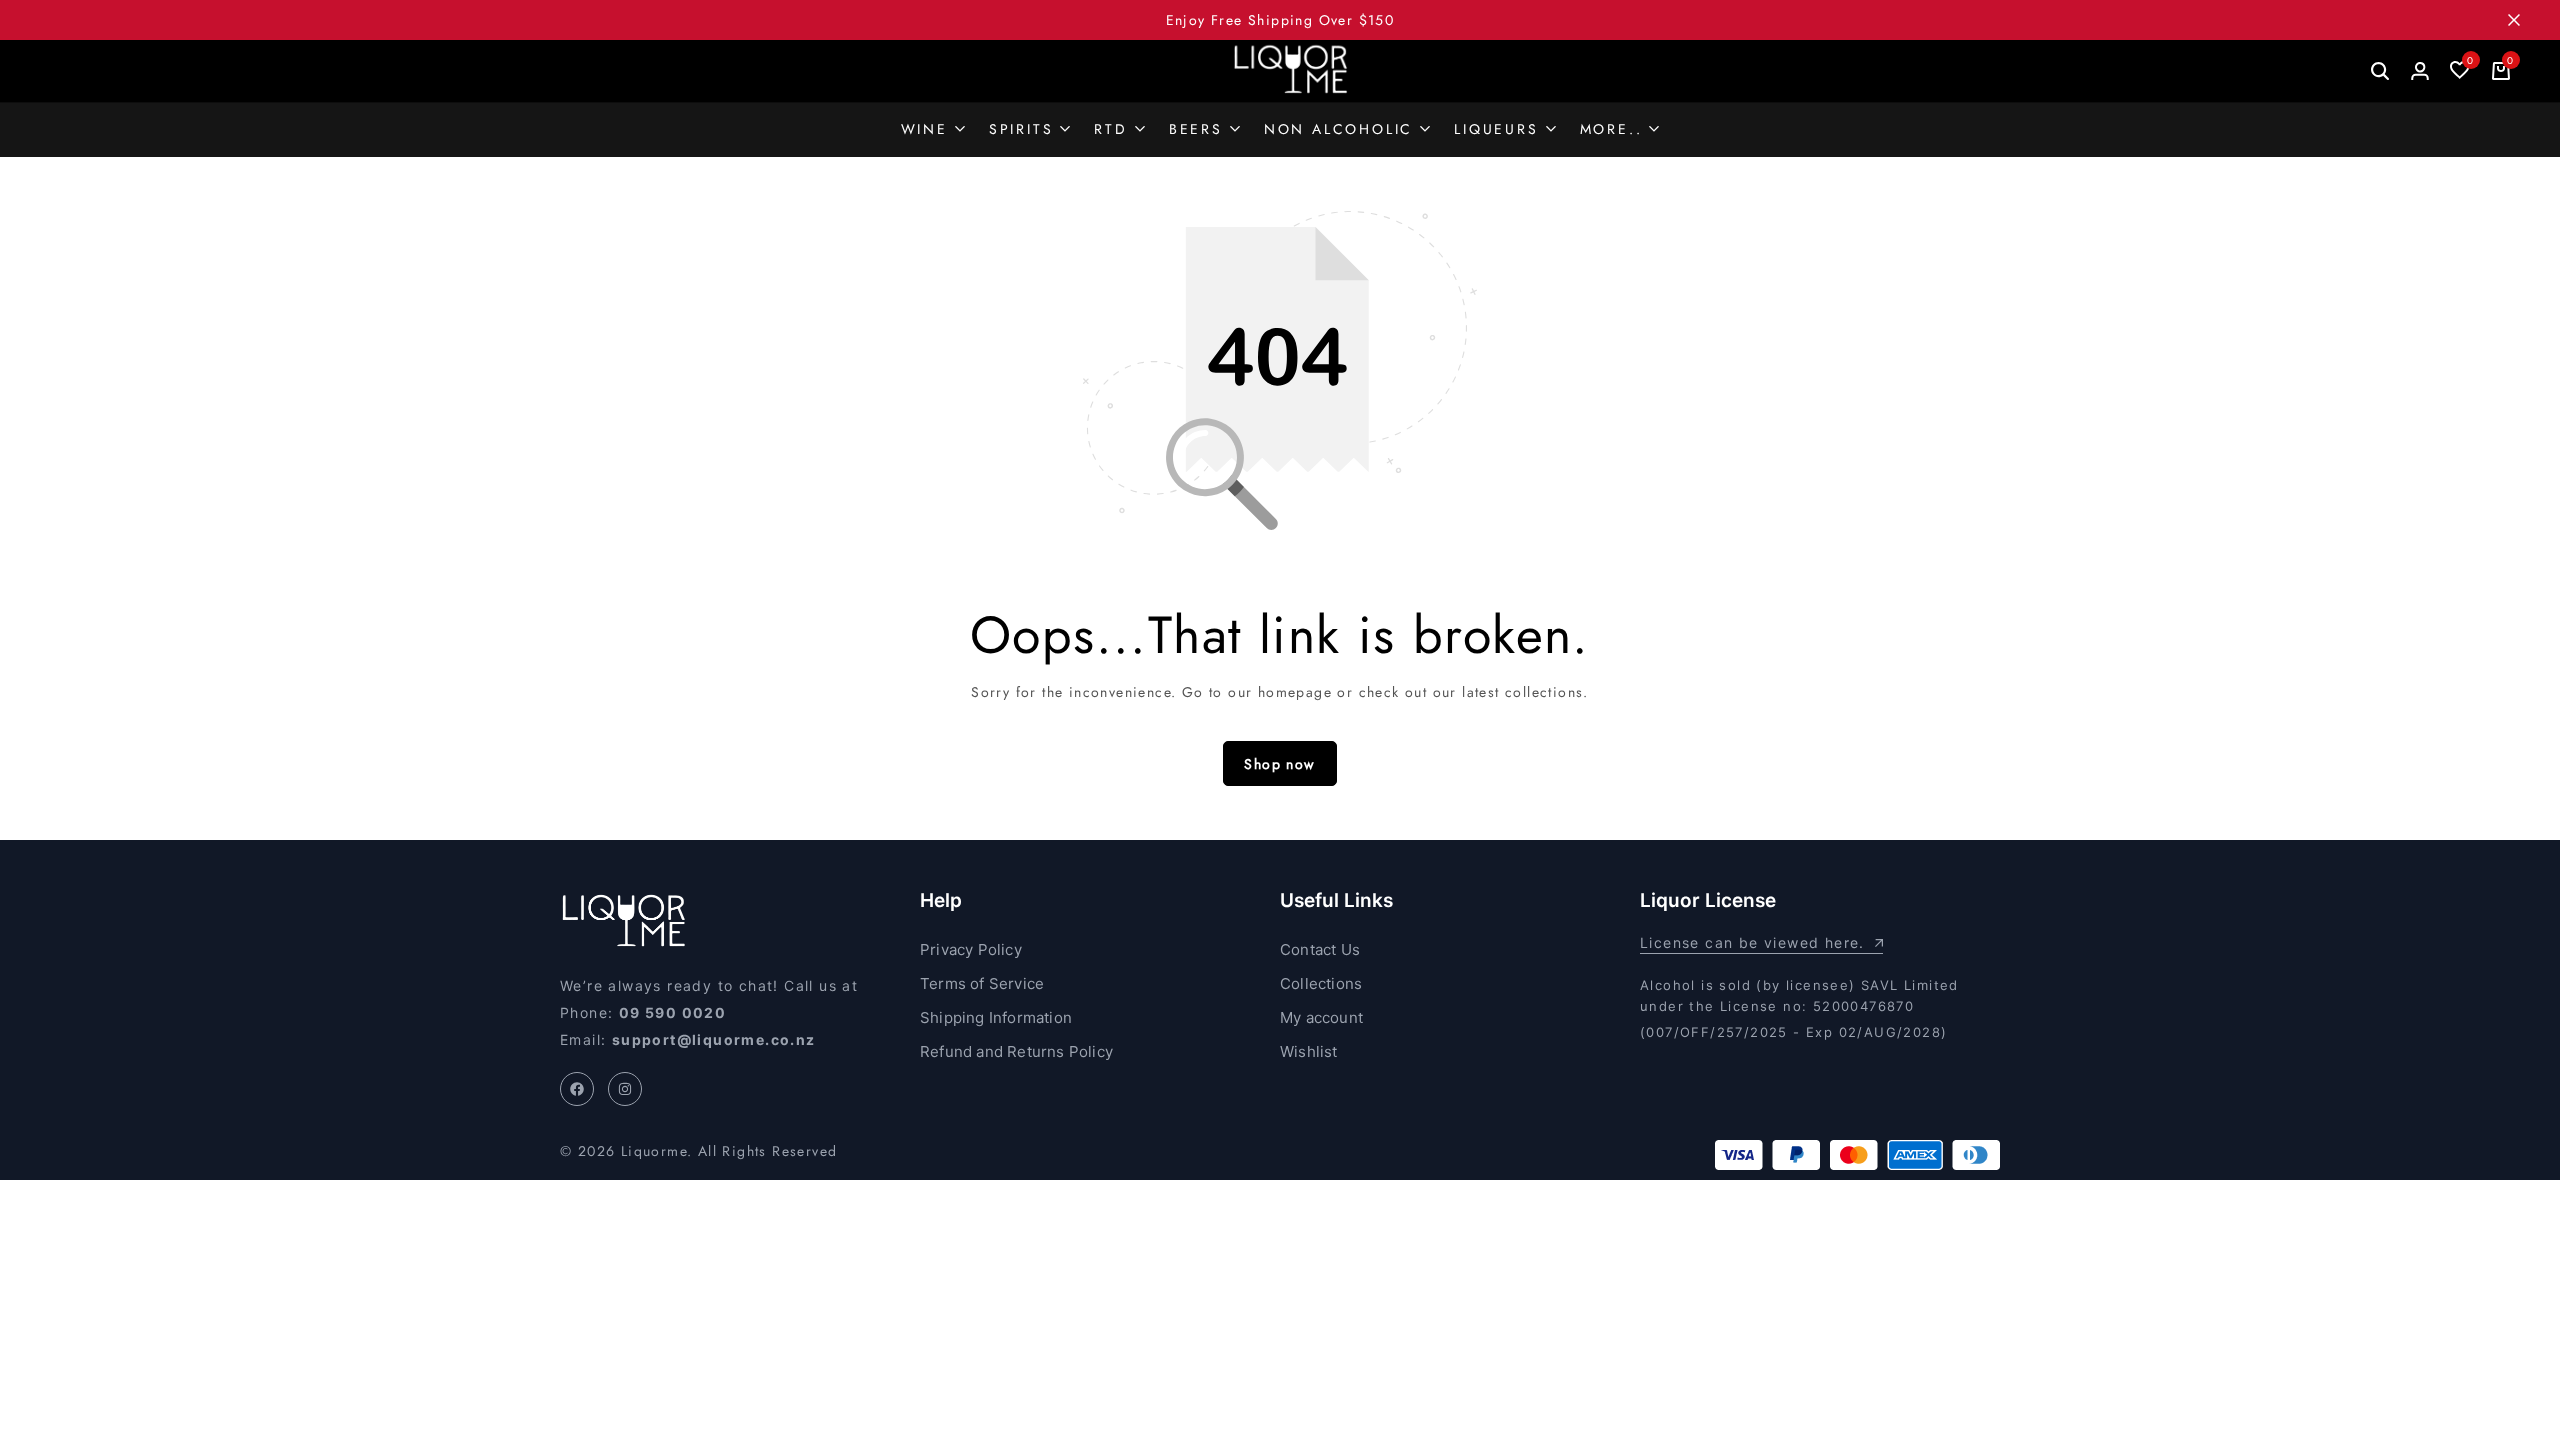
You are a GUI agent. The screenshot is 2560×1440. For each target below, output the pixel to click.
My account (1321, 1017)
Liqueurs (1496, 129)
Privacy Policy (971, 949)
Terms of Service (982, 983)
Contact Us (1320, 949)
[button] (2460, 71)
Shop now (1279, 764)
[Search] (2380, 71)
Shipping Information (996, 1017)
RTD (1110, 129)
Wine (924, 129)
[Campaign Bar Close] (2524, 20)
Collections (1321, 983)
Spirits (1021, 129)
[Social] (577, 1089)
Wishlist (1309, 1051)
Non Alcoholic (1338, 129)
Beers (1196, 129)
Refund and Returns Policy (1016, 1051)
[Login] (2420, 71)
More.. (1611, 129)
